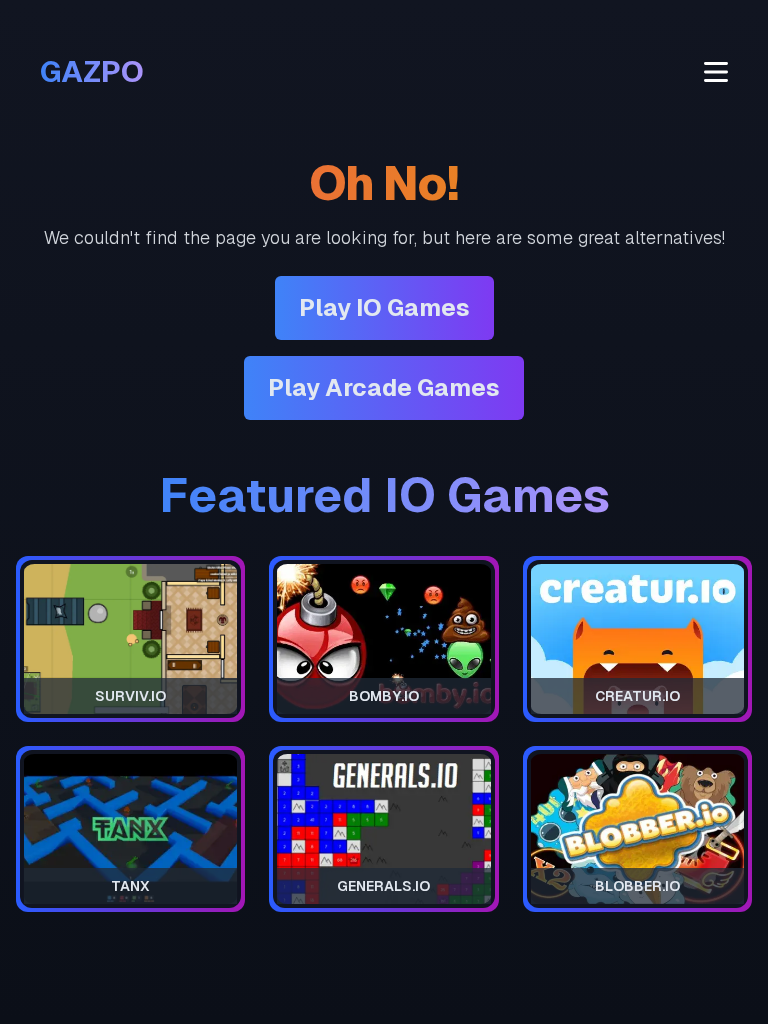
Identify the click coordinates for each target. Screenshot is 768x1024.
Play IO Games (384, 307)
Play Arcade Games (384, 387)
